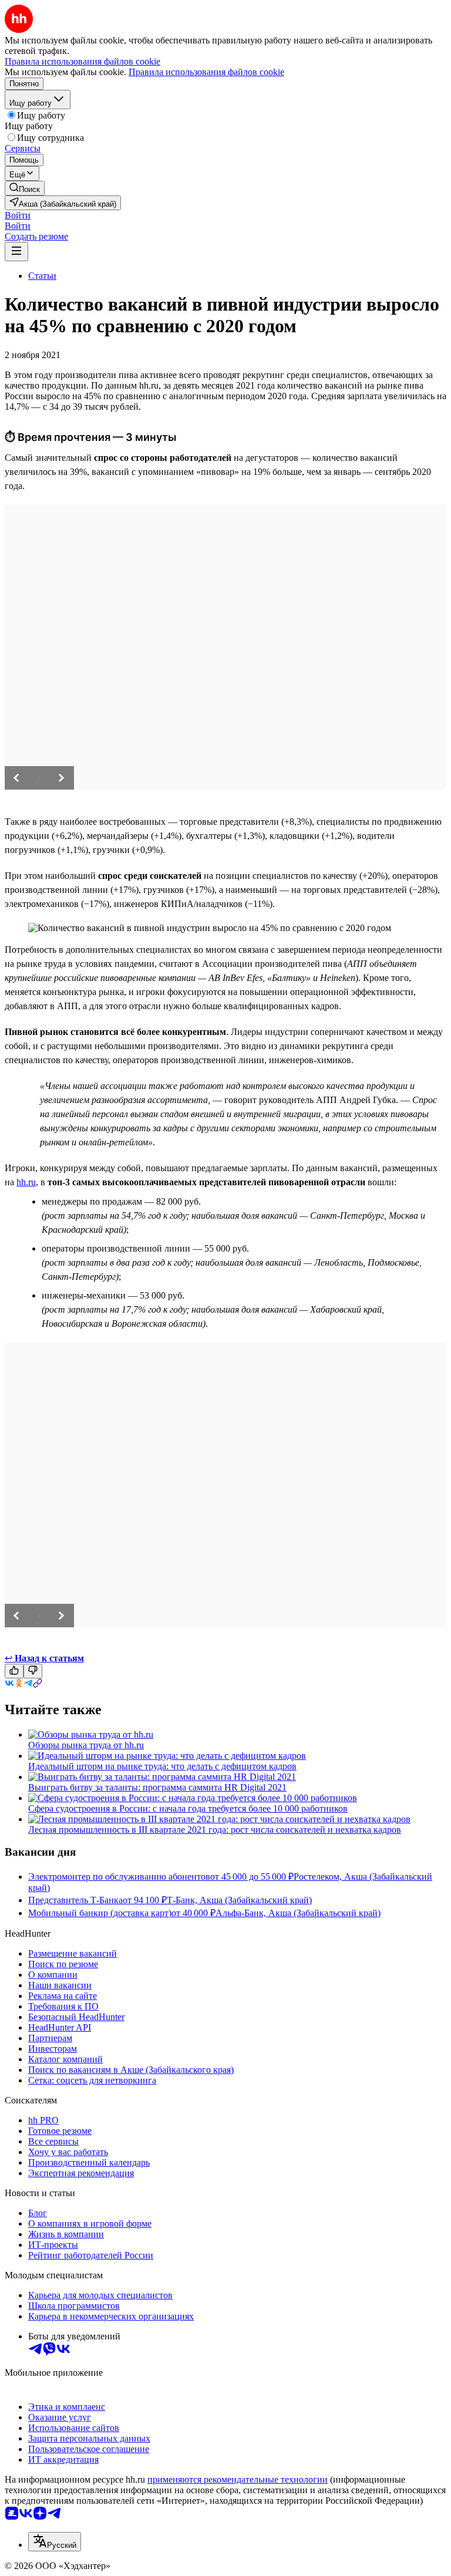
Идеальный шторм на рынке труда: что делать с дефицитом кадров (162, 1766)
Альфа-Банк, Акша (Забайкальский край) (298, 1913)
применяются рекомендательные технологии (238, 2479)
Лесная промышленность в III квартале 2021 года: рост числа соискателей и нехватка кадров (215, 1830)
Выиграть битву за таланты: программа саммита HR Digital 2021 (157, 1787)
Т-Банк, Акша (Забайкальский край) (239, 1900)
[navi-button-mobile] (16, 252)
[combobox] (55, 2542)
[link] (25, 188)
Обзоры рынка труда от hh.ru (86, 1745)
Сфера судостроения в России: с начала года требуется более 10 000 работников (188, 1808)
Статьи (42, 276)
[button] (18, 215)
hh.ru (26, 1182)
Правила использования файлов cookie (206, 72)
